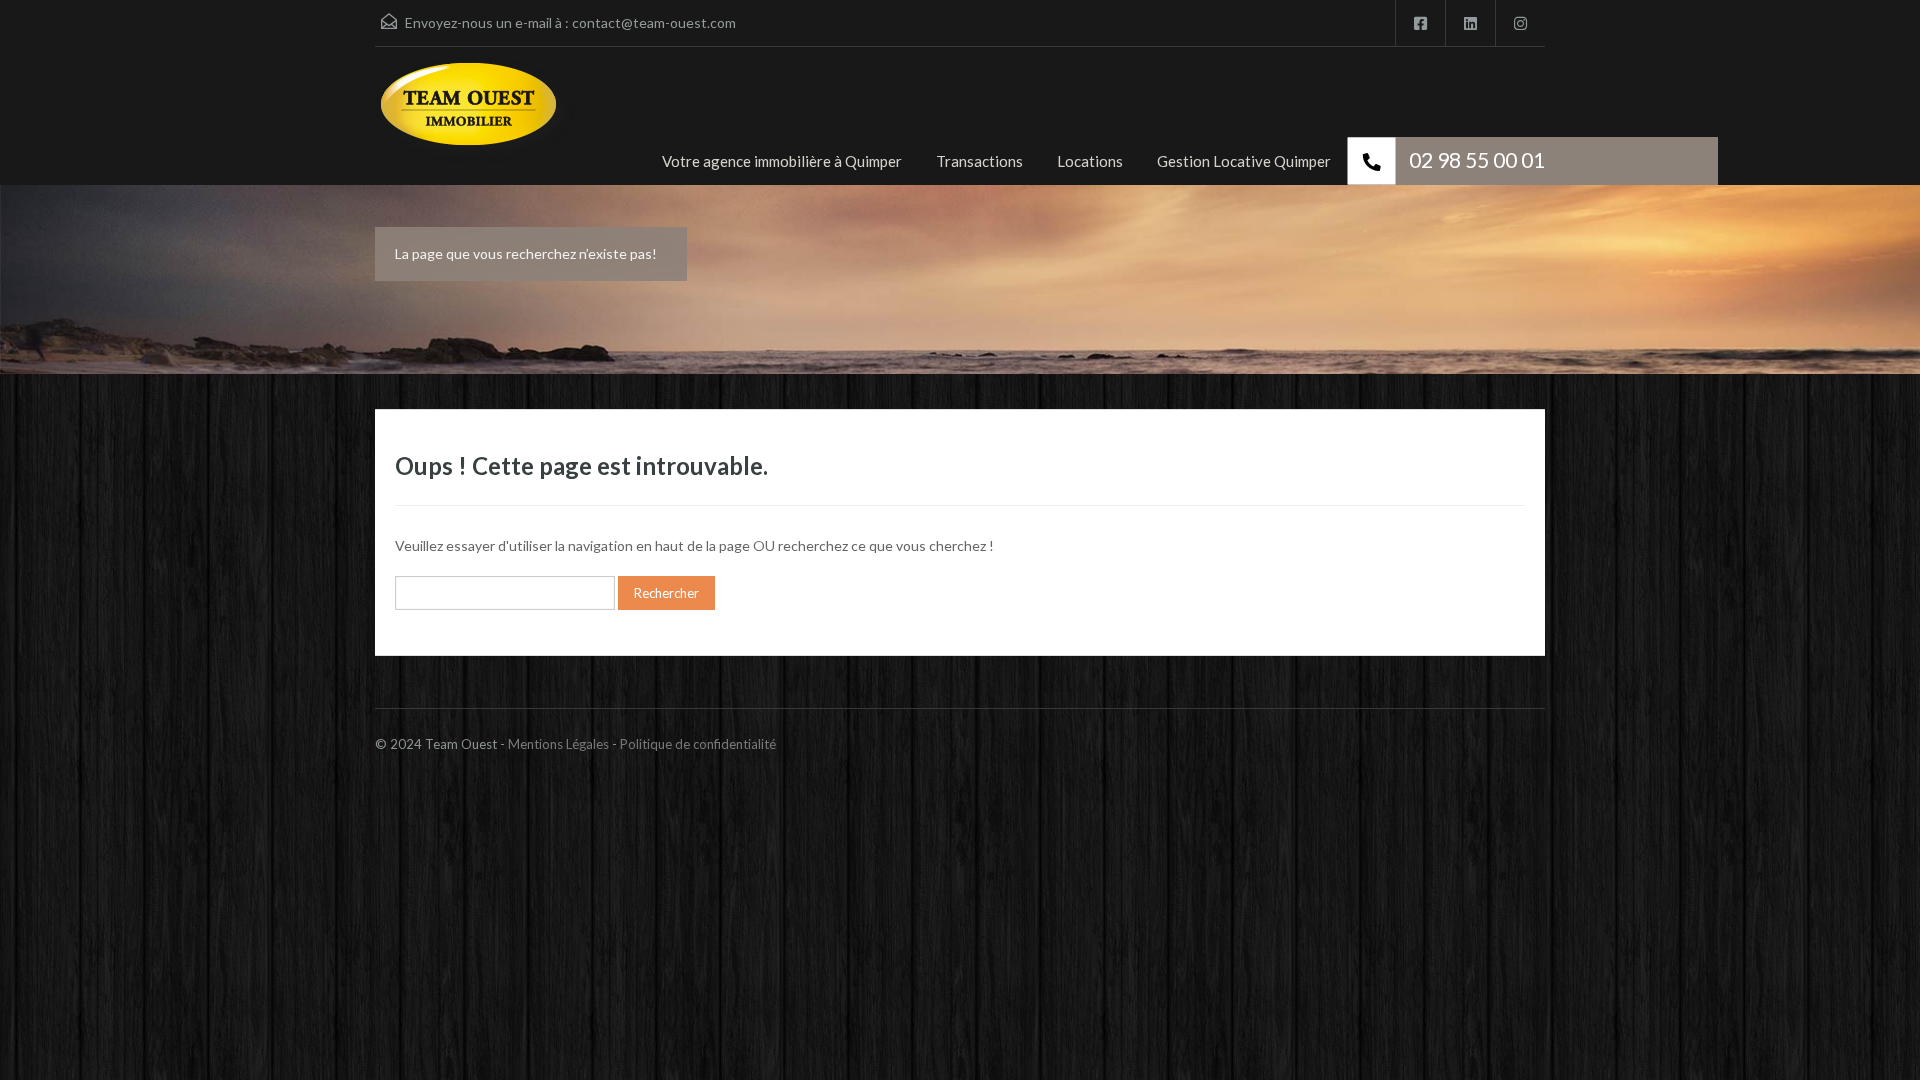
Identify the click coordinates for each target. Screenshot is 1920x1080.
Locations (1090, 161)
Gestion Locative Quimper (1244, 161)
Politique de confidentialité (698, 744)
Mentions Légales (558, 744)
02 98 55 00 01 (1477, 159)
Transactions (979, 161)
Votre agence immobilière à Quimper (782, 161)
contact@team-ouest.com (654, 22)
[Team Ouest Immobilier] (475, 121)
